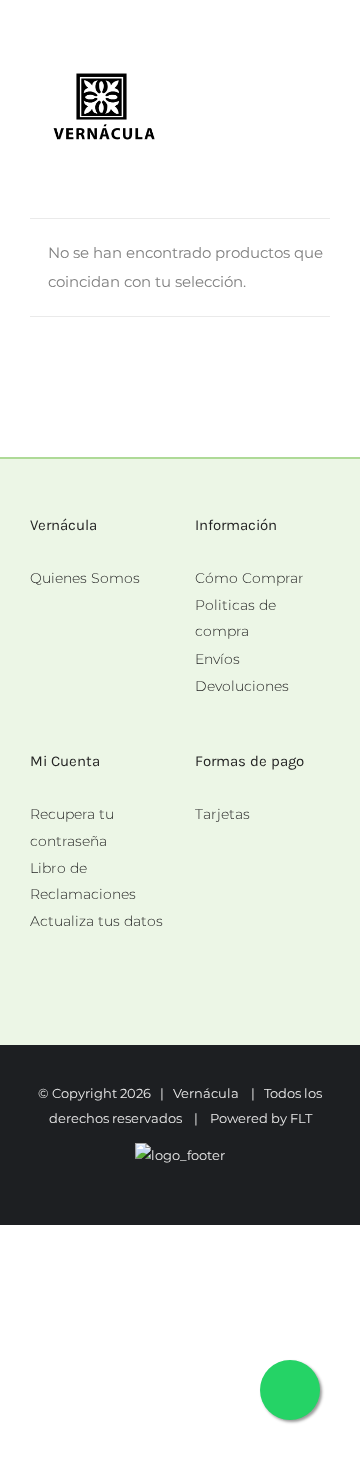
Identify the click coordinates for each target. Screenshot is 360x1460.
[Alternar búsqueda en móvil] (286, 95)
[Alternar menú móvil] (322, 95)
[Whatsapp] (201, 843)
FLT (301, 1118)
